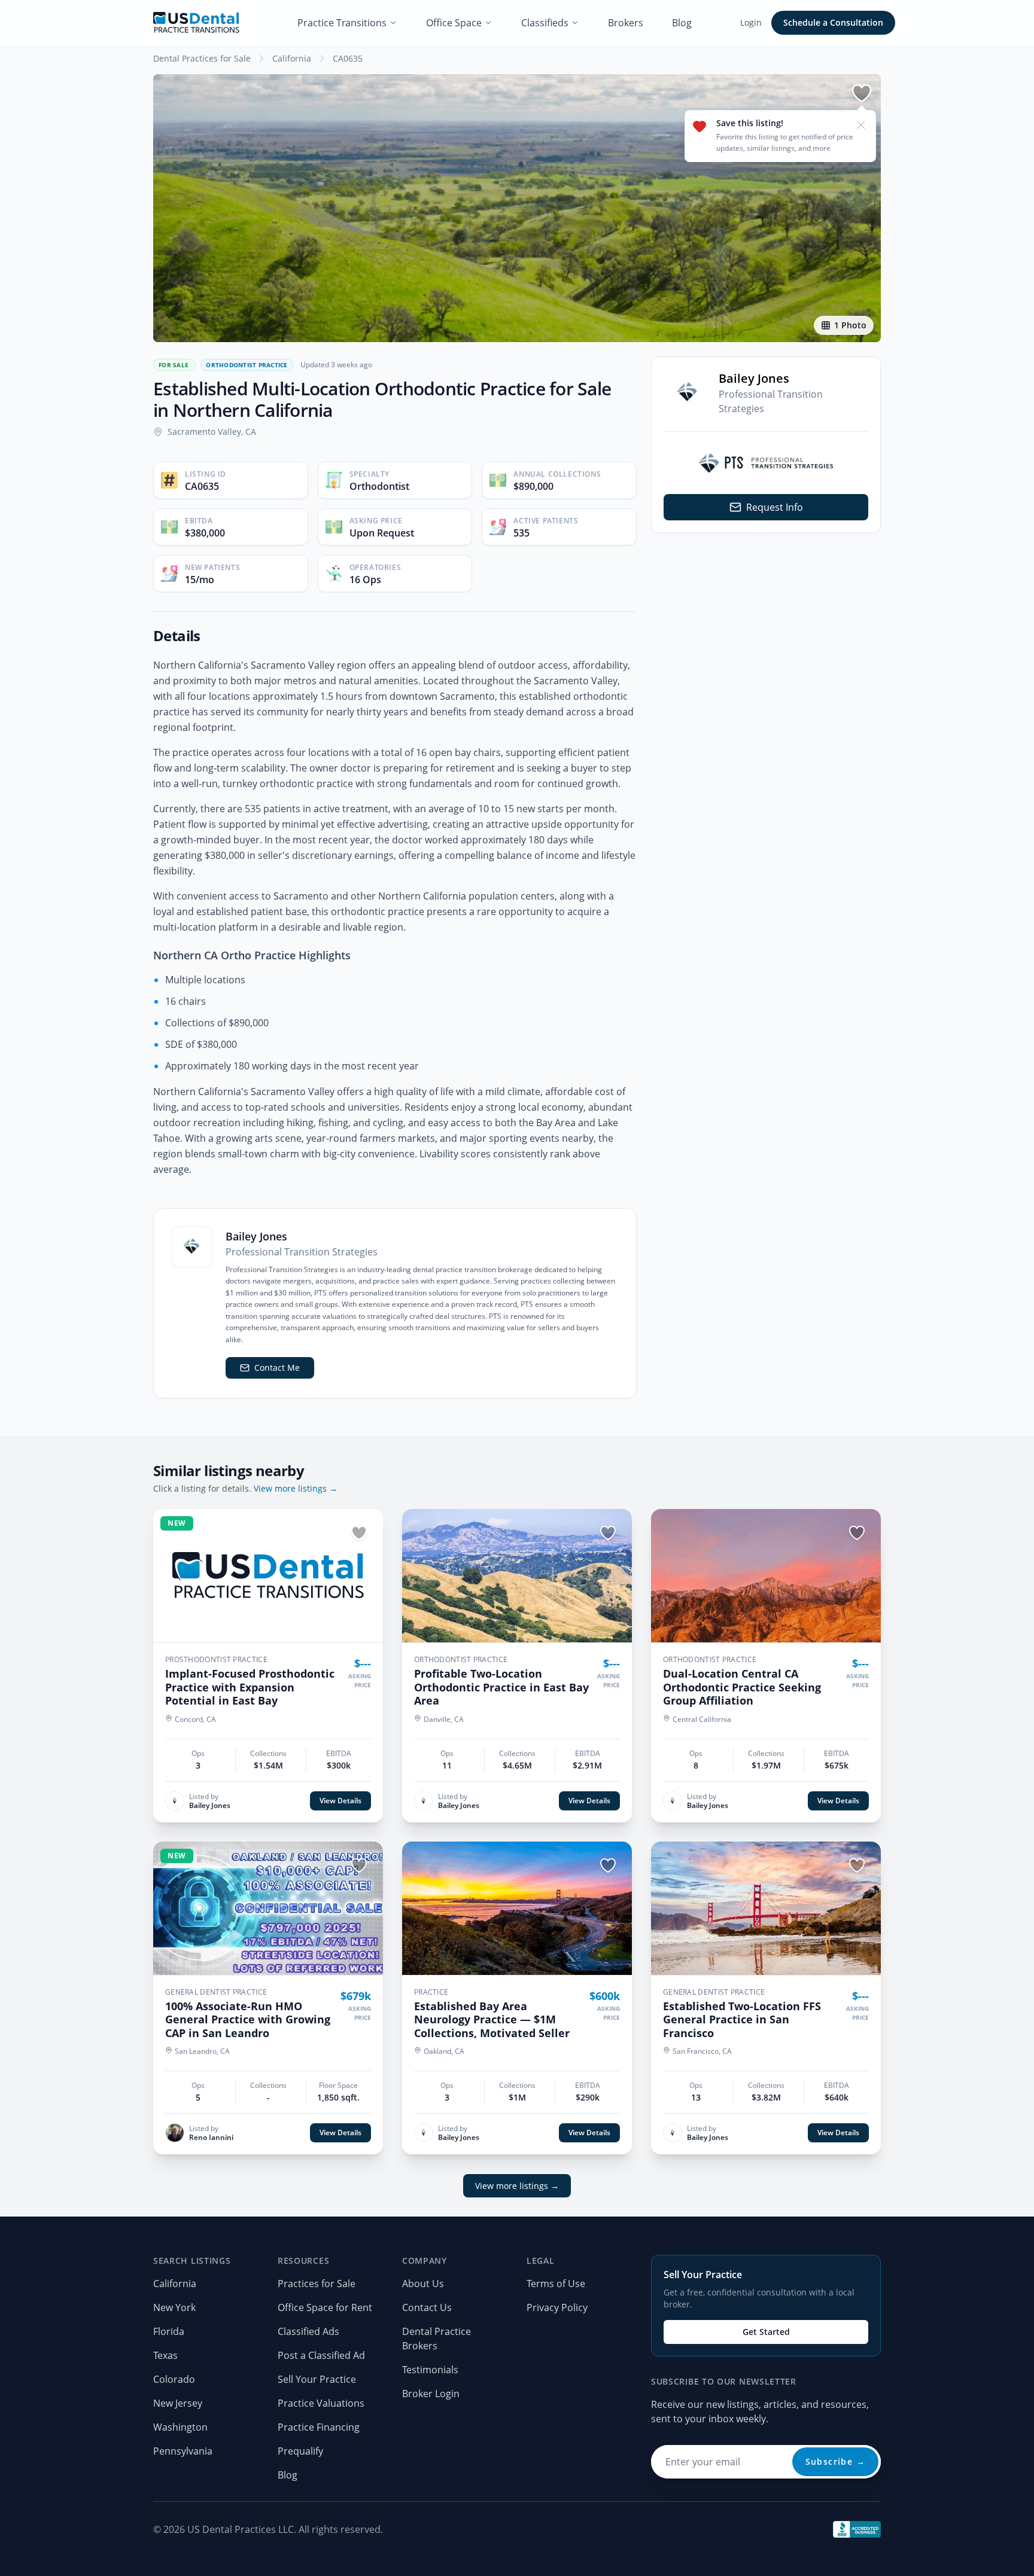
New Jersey (178, 2403)
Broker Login (431, 2394)
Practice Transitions (342, 23)
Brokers (626, 23)
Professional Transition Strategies (771, 401)
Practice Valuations (321, 2403)
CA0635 (348, 58)
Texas (165, 2355)
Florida (169, 2331)
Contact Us (427, 2307)
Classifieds (545, 23)
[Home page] (196, 23)
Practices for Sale (317, 2284)
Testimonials (430, 2370)
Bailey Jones (754, 378)
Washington (180, 2427)
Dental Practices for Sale (202, 58)
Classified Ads (308, 2331)
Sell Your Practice (317, 2379)
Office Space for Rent (325, 2307)
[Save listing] (862, 93)
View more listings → (296, 1488)
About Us (423, 2284)
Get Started (766, 2332)
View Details (340, 1801)
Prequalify (300, 2451)
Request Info (775, 507)
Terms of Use (556, 2284)
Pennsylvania (183, 2451)
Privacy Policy (557, 2307)
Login (751, 22)
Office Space (454, 23)
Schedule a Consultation (833, 22)
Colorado (174, 2379)
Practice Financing (319, 2427)
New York (174, 2307)
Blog (682, 23)
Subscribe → (835, 2461)
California (292, 58)
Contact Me (277, 1368)
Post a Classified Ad (321, 2355)
